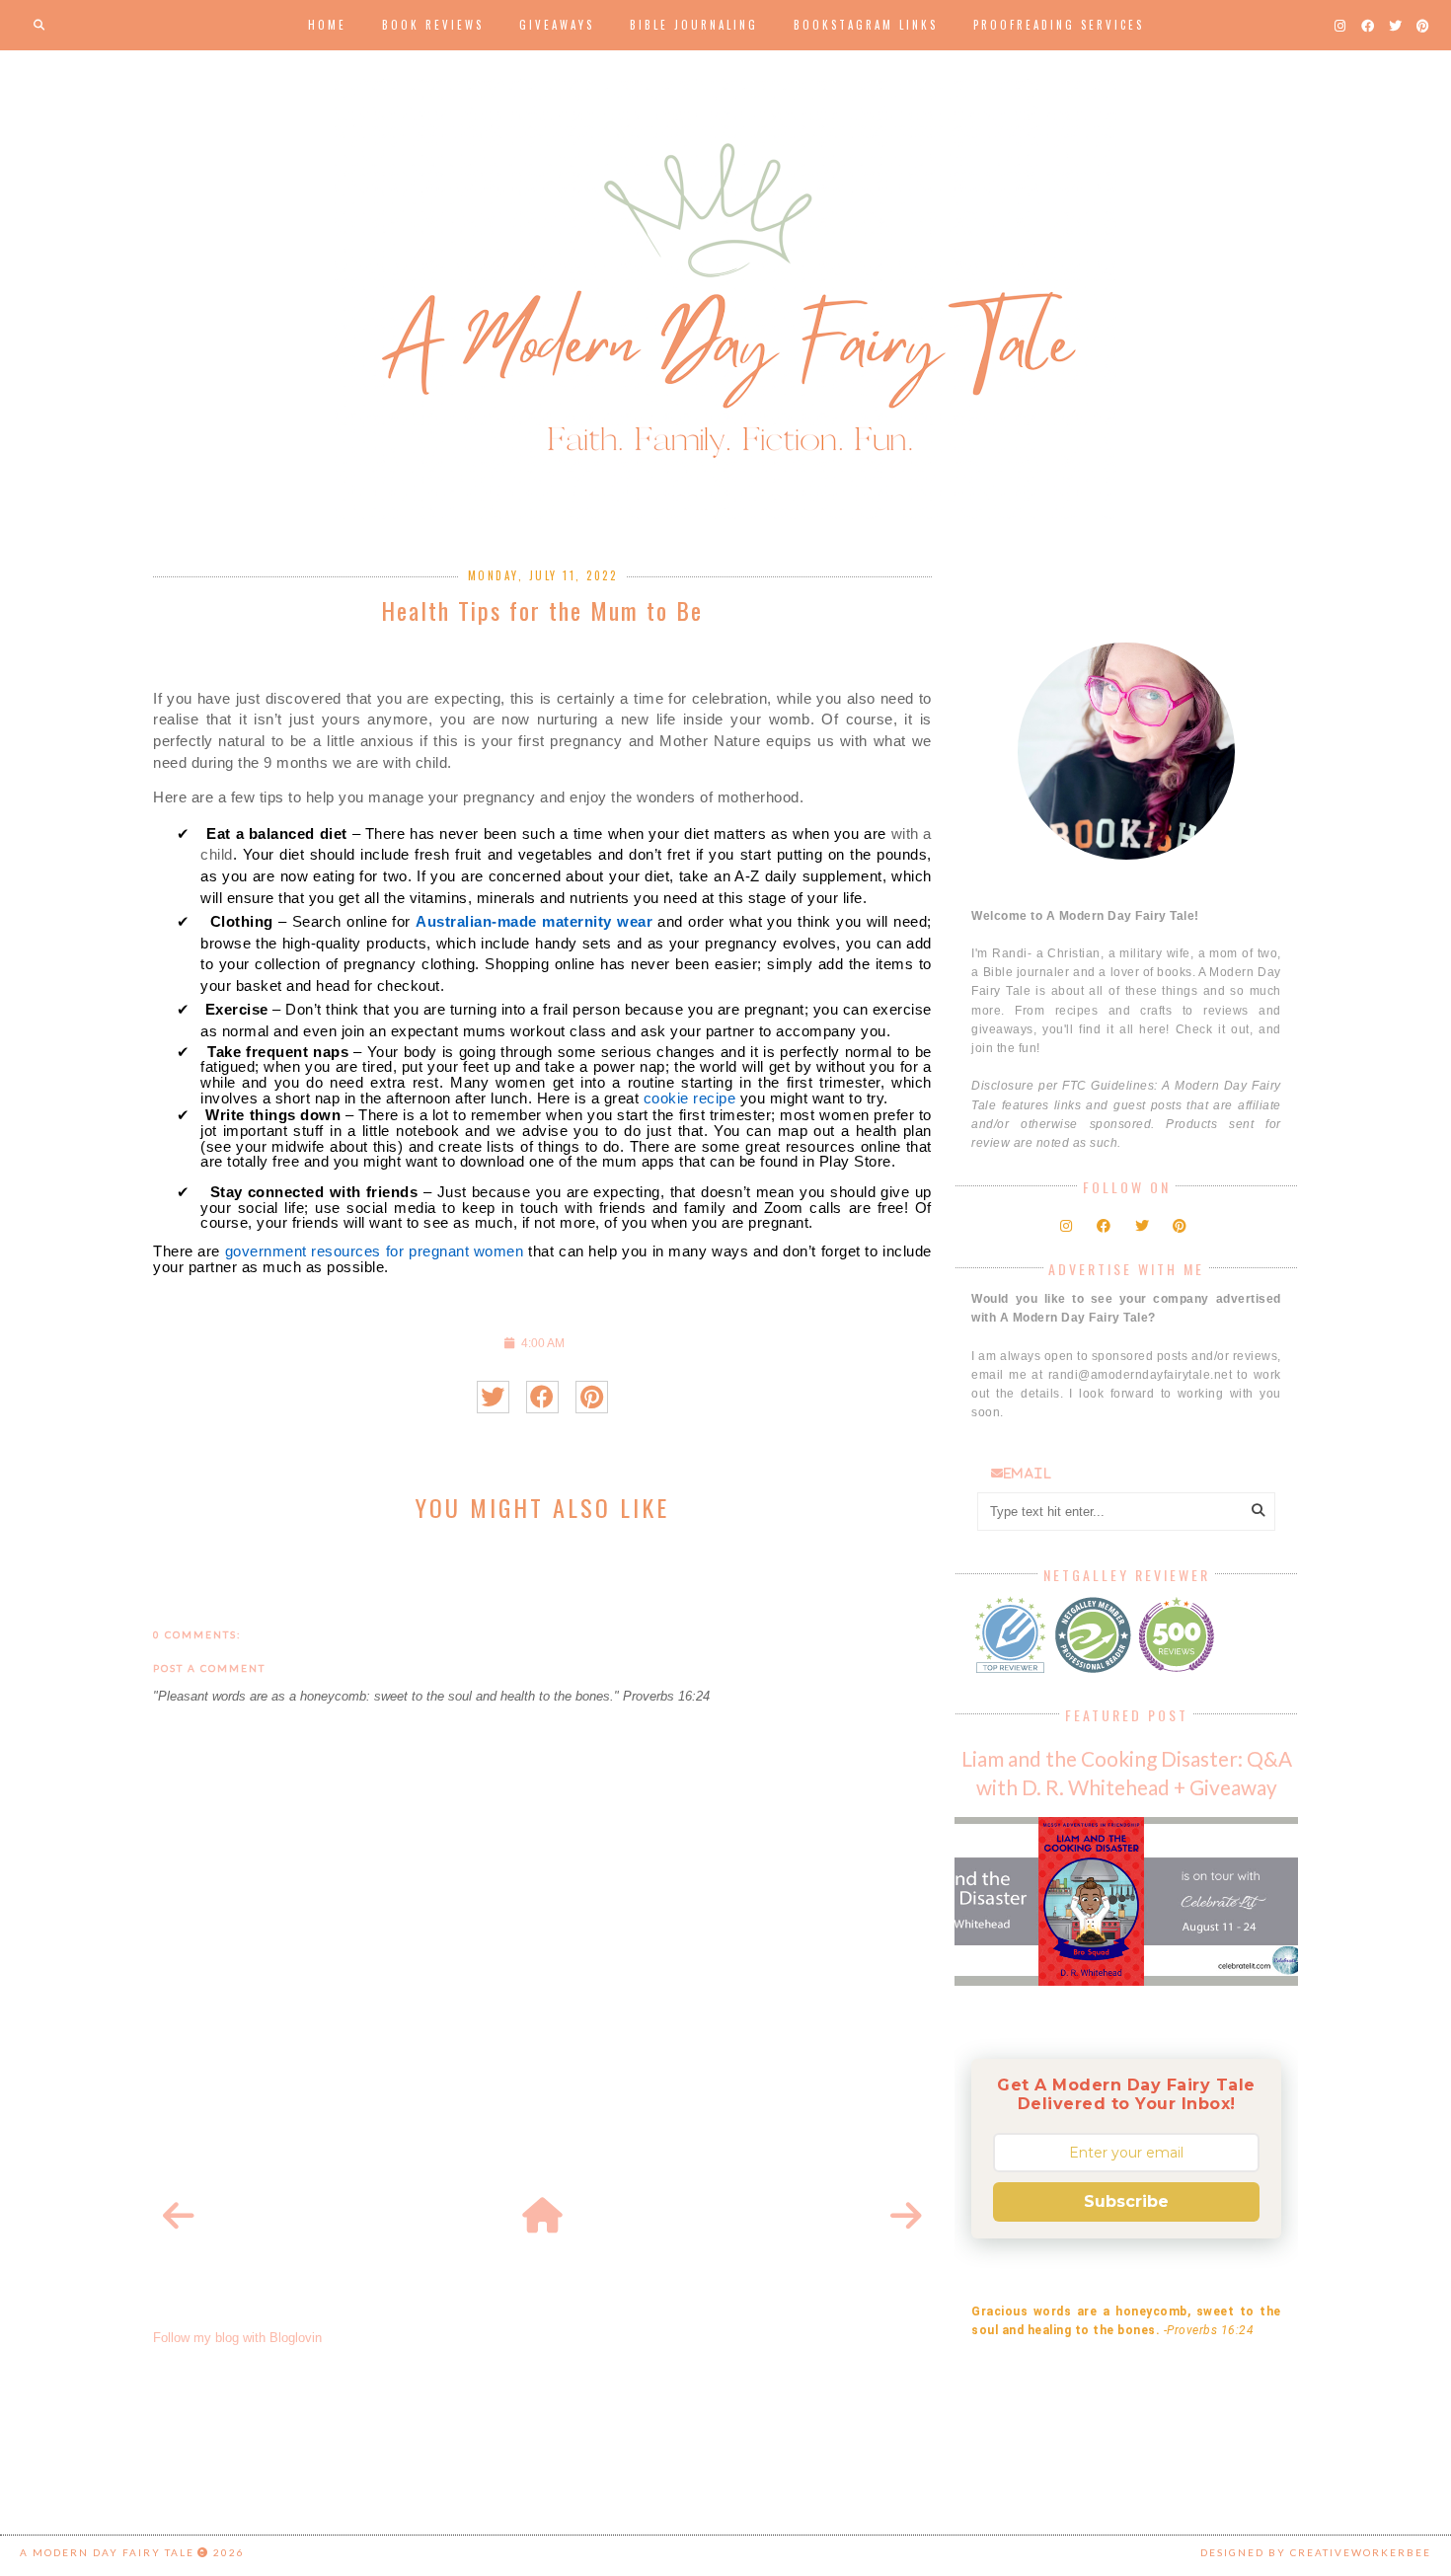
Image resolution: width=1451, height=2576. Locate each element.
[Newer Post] (179, 2217)
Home (327, 25)
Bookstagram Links (866, 25)
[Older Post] (906, 2217)
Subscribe (1126, 2201)
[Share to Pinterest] (592, 1397)
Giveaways (557, 25)
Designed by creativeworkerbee (1316, 2552)
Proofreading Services (1059, 25)
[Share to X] (493, 1397)
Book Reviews (433, 25)
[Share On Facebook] (542, 1397)
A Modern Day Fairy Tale (107, 2552)
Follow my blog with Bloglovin (237, 2338)
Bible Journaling (694, 25)
